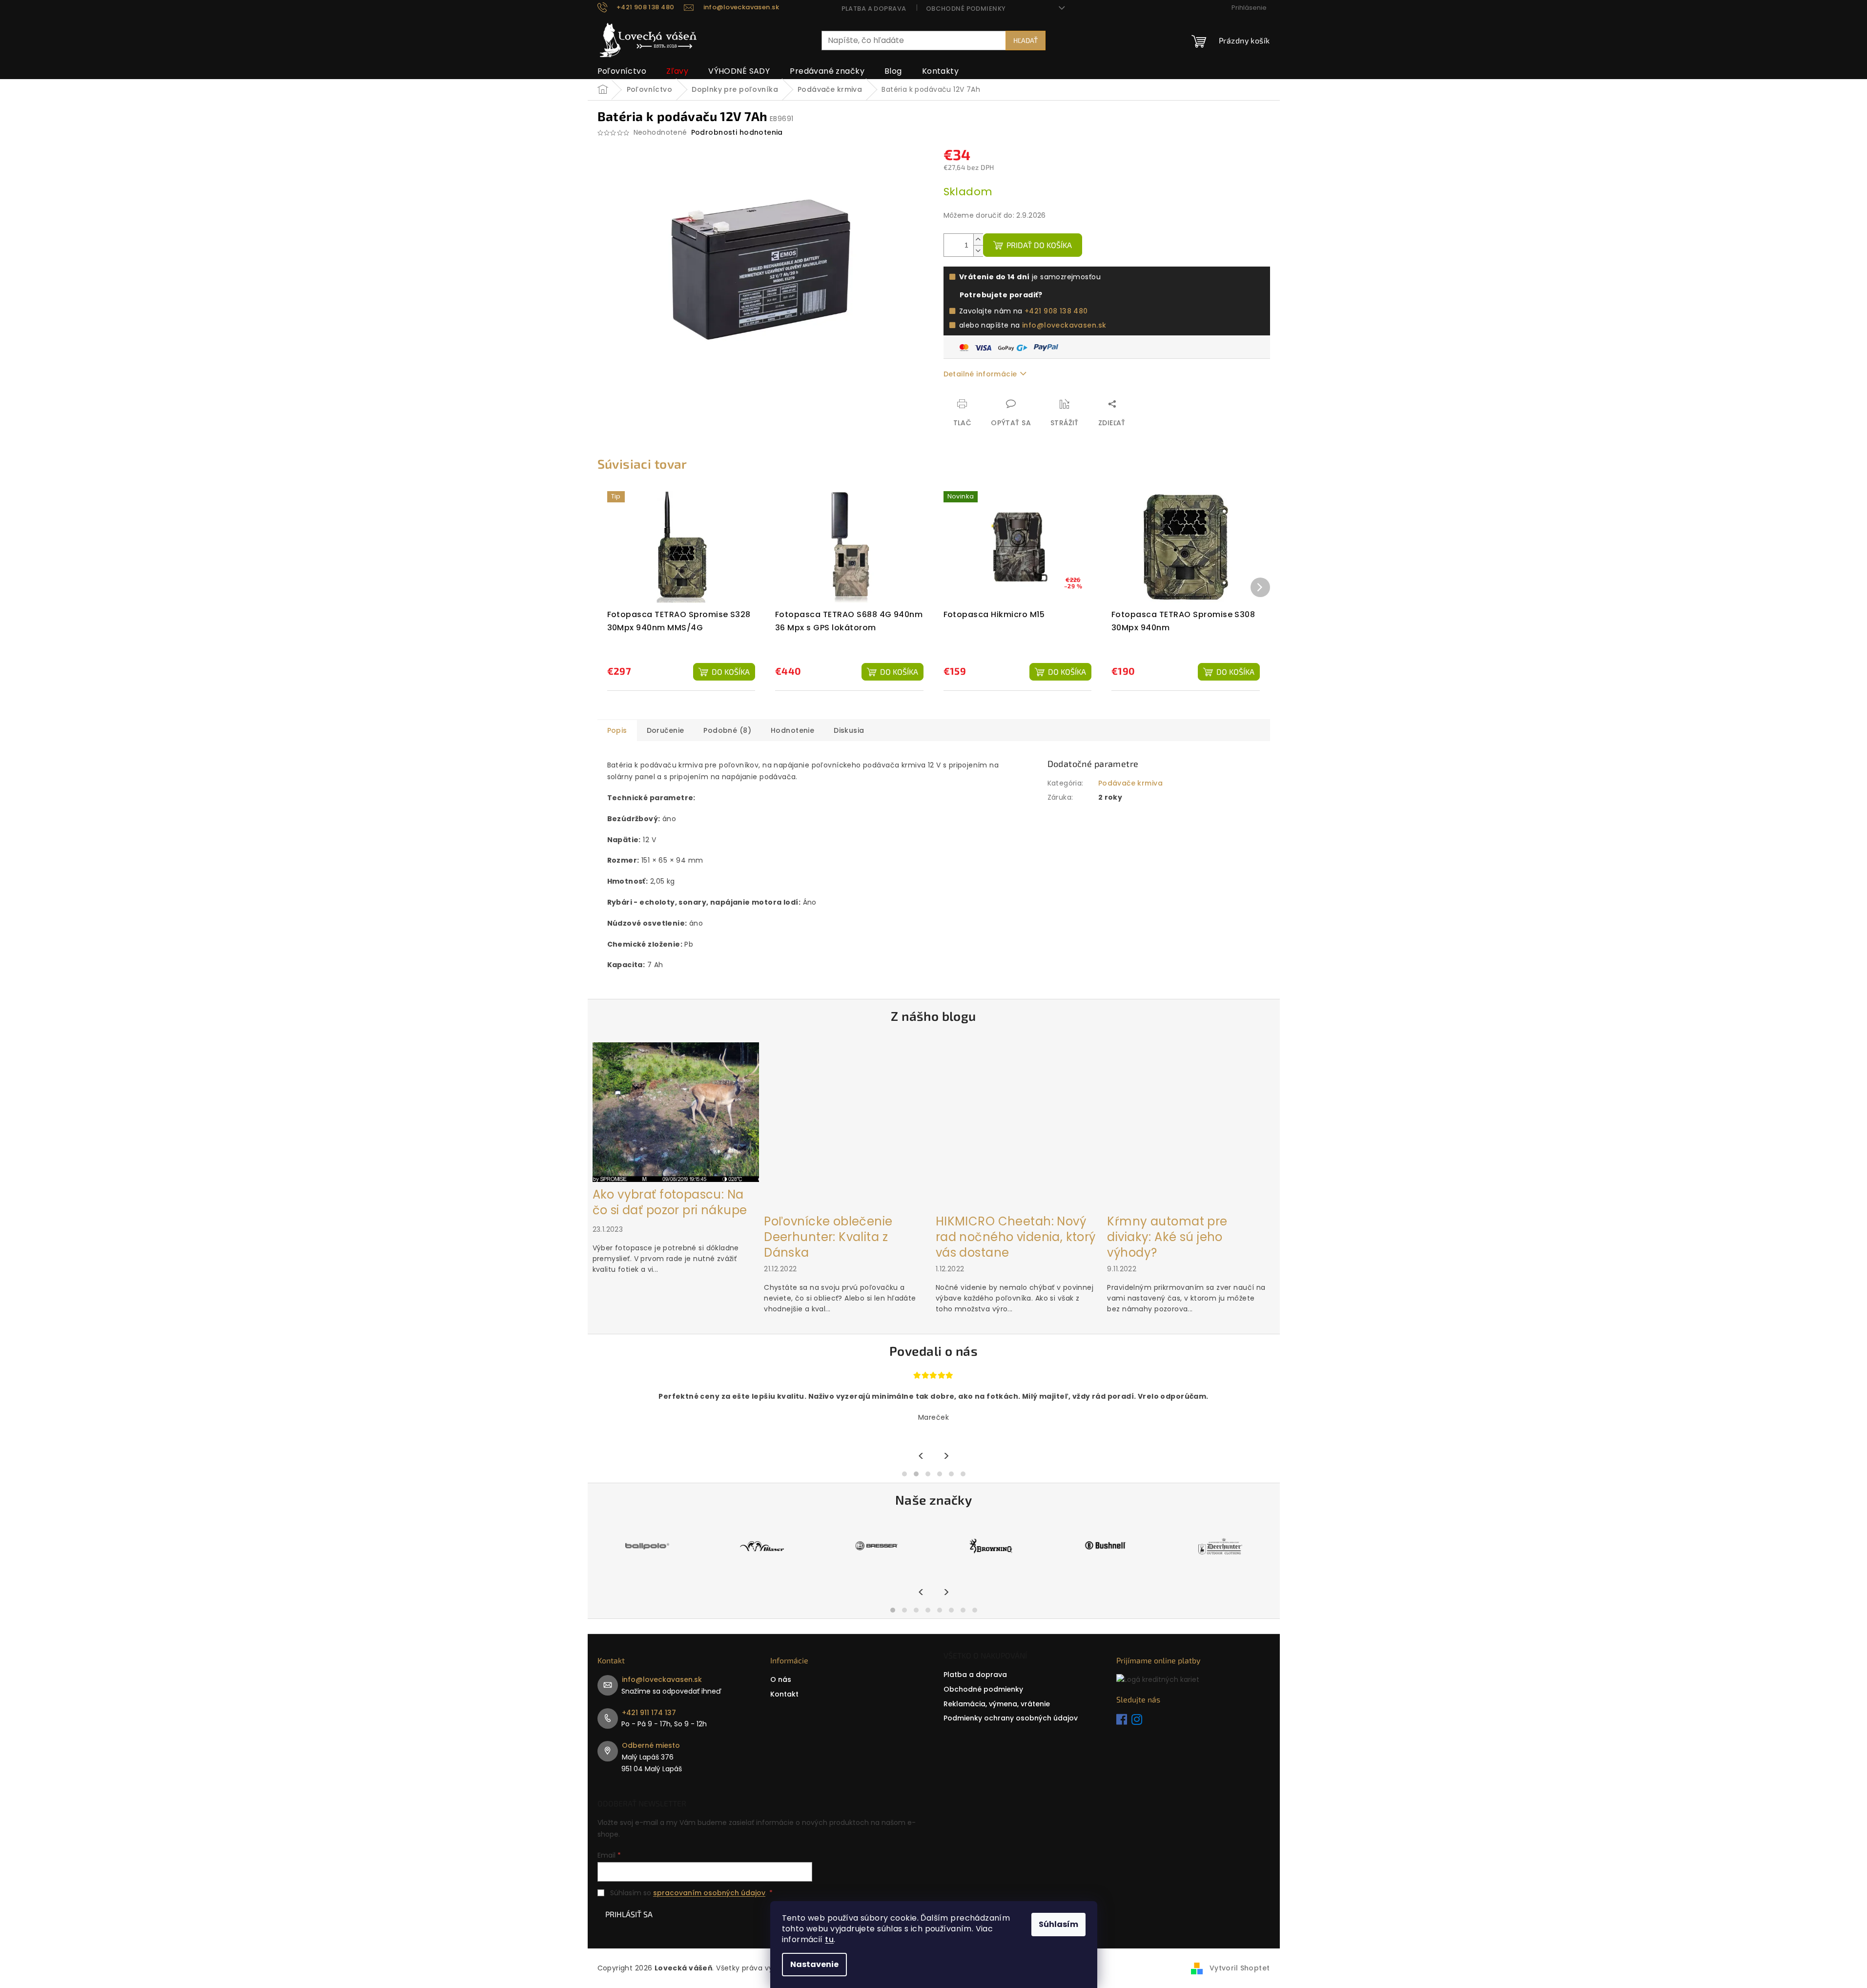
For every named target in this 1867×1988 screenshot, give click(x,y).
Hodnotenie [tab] (792, 730)
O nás (781, 1679)
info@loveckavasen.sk (1064, 325)
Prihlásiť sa (629, 1914)
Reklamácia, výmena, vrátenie (997, 1704)
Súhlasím (1058, 1924)
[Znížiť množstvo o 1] (978, 251)
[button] (904, 1474)
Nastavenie (814, 1964)
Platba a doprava (874, 9)
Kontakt (784, 1694)
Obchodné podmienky (966, 9)
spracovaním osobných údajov (709, 1893)
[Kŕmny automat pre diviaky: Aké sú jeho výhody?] (1190, 1125)
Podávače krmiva (1130, 783)
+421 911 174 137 (649, 1713)
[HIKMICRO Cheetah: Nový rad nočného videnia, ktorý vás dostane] (1019, 1125)
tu (829, 1939)
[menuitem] (622, 71)
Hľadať (1026, 40)
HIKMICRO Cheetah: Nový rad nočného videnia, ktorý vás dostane (1016, 1237)
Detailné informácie (980, 374)
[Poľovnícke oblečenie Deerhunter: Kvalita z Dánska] (847, 1125)
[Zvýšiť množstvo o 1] (978, 239)
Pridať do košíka (1039, 245)
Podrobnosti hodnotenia (737, 133)
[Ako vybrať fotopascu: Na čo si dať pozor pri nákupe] (676, 1112)
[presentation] (921, 1457)
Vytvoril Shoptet (1240, 1968)
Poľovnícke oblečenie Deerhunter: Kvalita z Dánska (828, 1237)
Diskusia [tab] (849, 730)
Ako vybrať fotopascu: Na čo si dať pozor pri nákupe (670, 1202)
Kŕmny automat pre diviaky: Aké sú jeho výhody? (1167, 1237)
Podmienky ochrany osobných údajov (1011, 1718)
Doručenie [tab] (666, 730)
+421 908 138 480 (1056, 311)
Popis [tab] (617, 730)
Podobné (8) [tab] (727, 730)
